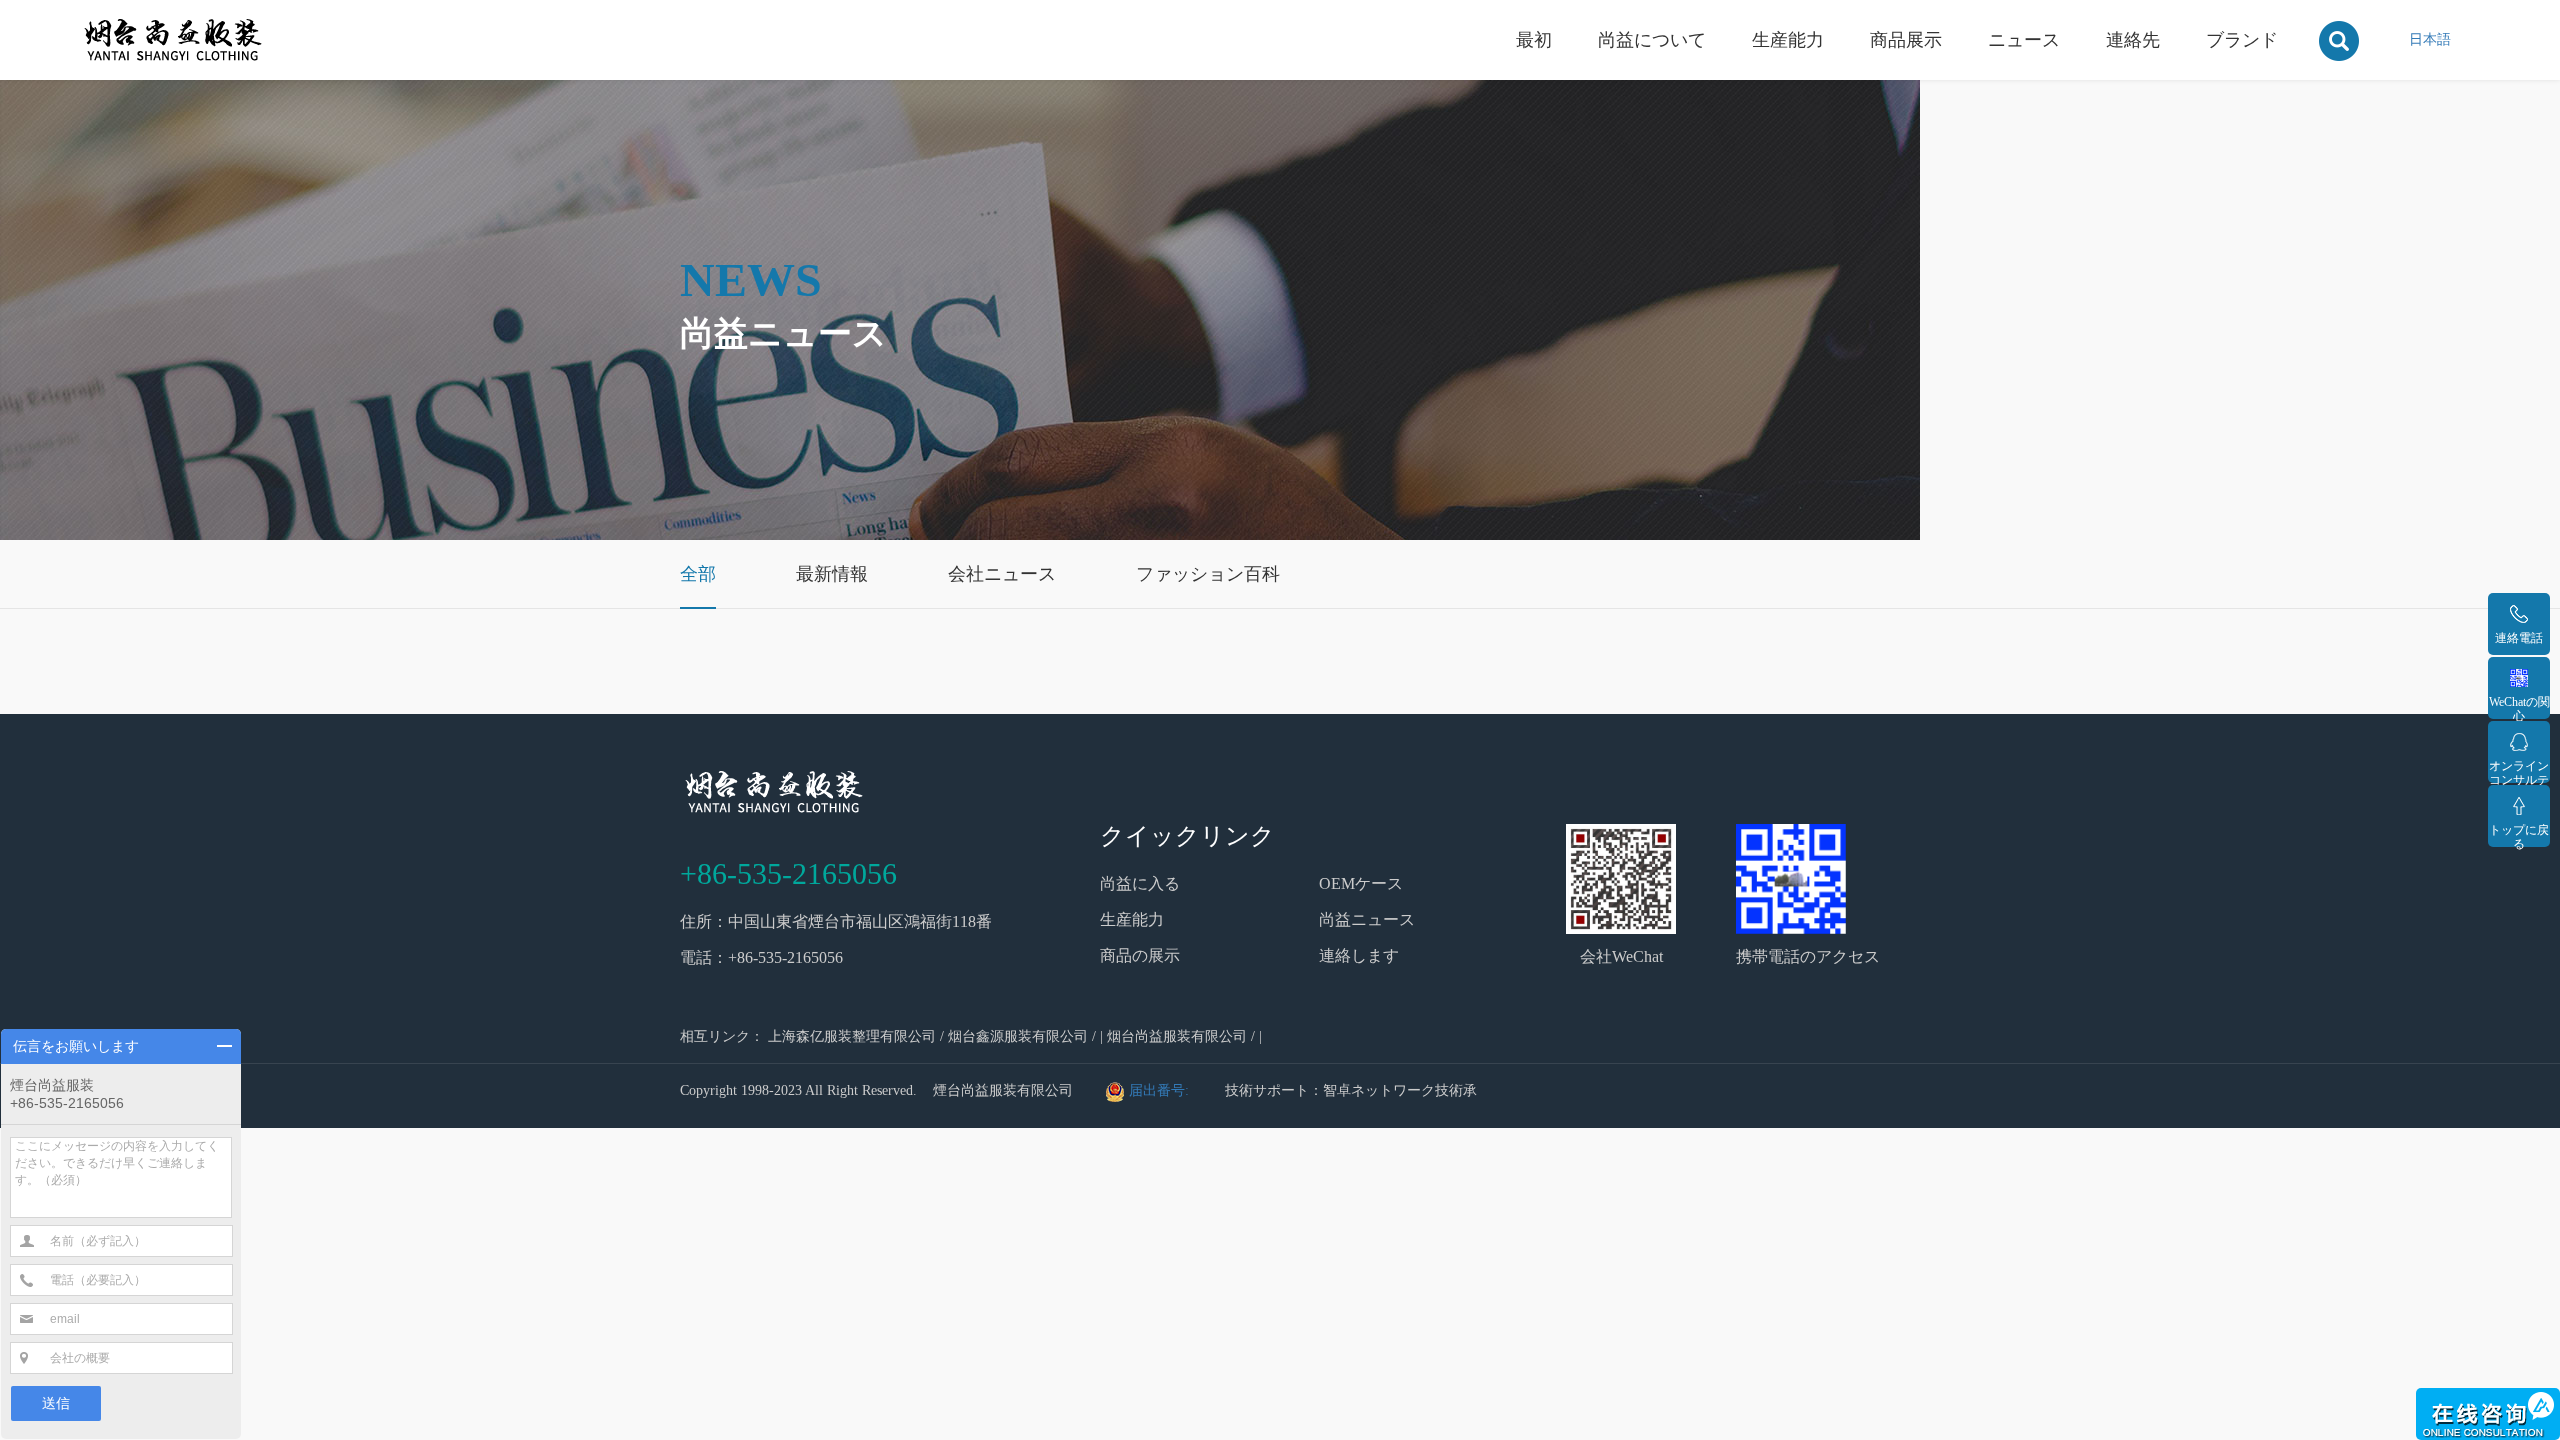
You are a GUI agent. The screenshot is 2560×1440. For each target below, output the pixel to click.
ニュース (2024, 40)
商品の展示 (1140, 955)
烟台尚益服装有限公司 (1177, 1036)
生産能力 (1788, 40)
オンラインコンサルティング (2519, 771)
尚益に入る (1140, 883)
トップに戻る (2519, 835)
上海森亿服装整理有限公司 (852, 1036)
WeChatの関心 (2519, 707)
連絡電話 (2519, 638)
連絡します (1359, 955)
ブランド (2242, 40)
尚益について (1652, 40)
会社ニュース (1002, 574)
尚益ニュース (1367, 919)
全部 (698, 574)
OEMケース (1361, 883)
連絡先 (2133, 40)
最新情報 (832, 574)
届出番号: (1161, 1090)
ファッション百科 (1208, 574)
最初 (1534, 40)
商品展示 (1906, 40)
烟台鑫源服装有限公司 (1018, 1036)
